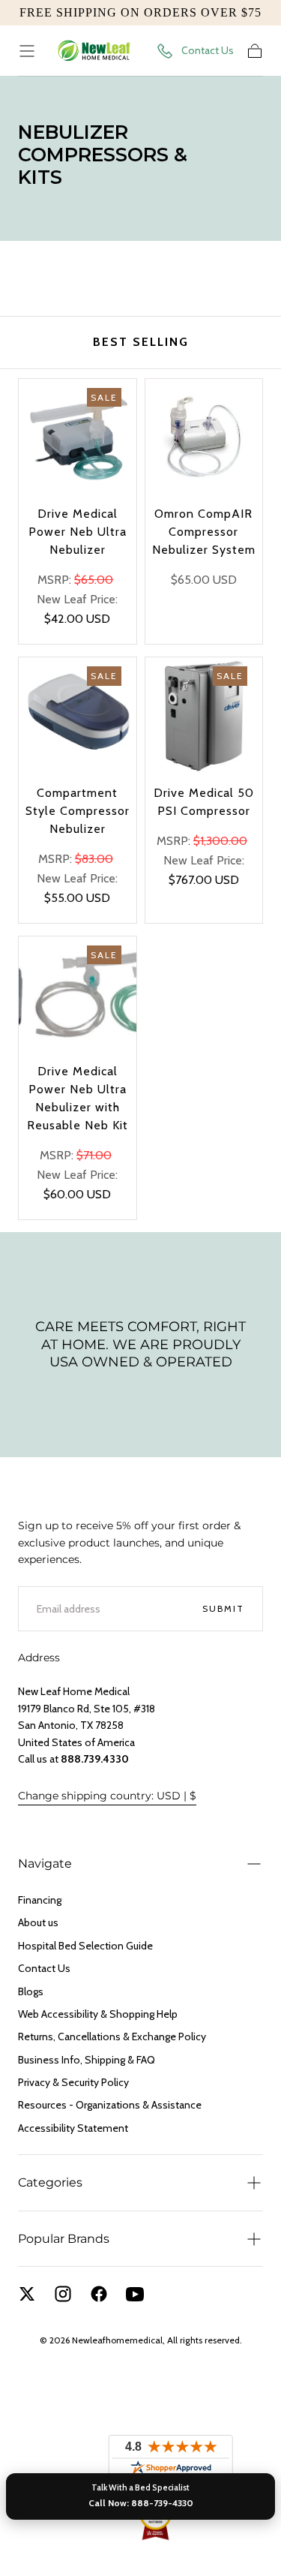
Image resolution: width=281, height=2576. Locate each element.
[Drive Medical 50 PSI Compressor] (204, 716)
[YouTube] (135, 2294)
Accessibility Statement (73, 2128)
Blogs (31, 1991)
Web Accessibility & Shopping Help (98, 2014)
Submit (223, 1608)
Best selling (141, 342)
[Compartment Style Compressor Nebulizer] (78, 716)
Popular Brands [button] (64, 2239)
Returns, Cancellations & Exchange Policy (112, 2036)
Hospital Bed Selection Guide (85, 1946)
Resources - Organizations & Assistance (110, 2105)
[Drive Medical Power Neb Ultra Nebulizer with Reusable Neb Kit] (78, 995)
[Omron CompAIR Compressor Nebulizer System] (204, 438)
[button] (27, 51)
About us (38, 1922)
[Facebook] (99, 2294)
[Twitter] (27, 2294)
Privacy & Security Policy (73, 2082)
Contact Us (208, 50)
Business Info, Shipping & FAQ (87, 2060)
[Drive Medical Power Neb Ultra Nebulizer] (78, 438)
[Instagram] (63, 2294)
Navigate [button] (45, 1864)
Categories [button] (50, 2182)
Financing (40, 1900)
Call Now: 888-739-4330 (141, 2503)
